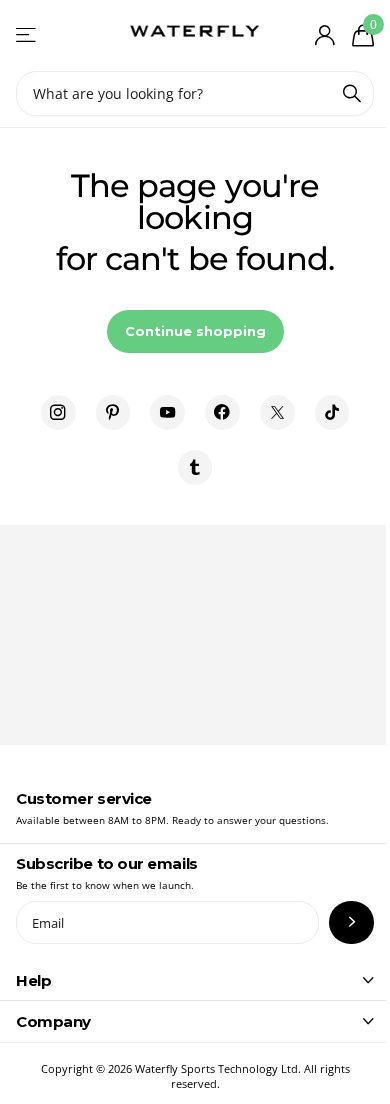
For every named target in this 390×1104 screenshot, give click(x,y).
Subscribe (351, 922)
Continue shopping (195, 331)
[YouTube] (167, 412)
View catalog (27, 35)
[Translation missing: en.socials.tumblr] (195, 467)
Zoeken (352, 93)
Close (195, 980)
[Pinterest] (113, 412)
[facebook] (222, 412)
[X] (277, 412)
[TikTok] (332, 412)
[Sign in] (324, 35)
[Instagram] (58, 412)
